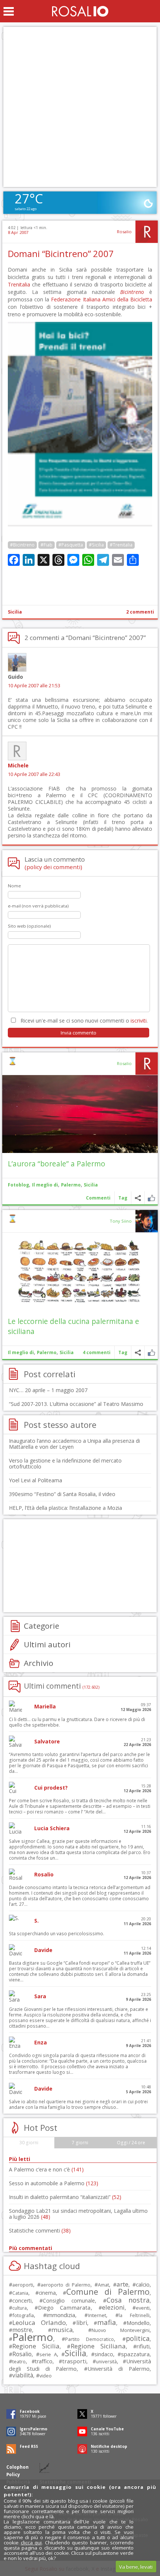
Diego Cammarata (64, 2307)
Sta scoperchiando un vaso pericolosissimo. (57, 1934)
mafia (107, 2322)
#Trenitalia (121, 545)
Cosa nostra (128, 2300)
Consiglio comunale (69, 2301)
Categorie (41, 1626)
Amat (103, 2285)
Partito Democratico (90, 2339)
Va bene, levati (136, 2567)
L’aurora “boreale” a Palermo (57, 1164)
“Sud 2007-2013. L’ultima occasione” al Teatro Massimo (76, 1404)
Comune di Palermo (108, 2292)
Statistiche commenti (40, 2230)
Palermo (71, 1185)
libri (82, 2323)
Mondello (138, 2323)
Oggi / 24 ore (131, 2143)
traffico (44, 2361)
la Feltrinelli (134, 2315)
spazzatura (135, 2354)
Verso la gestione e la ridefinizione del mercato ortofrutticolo (65, 1463)
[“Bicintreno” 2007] (80, 524)
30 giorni (29, 2143)
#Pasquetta (71, 545)
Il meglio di (45, 1185)
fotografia (23, 2315)
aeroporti (23, 2285)
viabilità (23, 2375)
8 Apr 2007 (18, 232)
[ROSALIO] (80, 11)
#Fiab (47, 545)
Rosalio (124, 232)
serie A (48, 2354)
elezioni (113, 2307)
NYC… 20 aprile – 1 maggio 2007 (48, 1390)
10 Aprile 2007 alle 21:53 (34, 686)
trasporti (74, 2361)
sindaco (104, 2354)
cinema (47, 2293)
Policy (13, 2474)
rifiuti (143, 2346)
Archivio (39, 1663)
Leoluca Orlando (39, 2322)
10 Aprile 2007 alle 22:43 (34, 774)
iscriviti (139, 1021)
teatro (19, 2362)
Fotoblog (18, 1185)
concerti (22, 2301)
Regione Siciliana (98, 2346)
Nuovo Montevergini (121, 2330)
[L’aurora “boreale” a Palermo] (80, 1114)
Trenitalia (19, 284)
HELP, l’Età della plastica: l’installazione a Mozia (65, 1508)
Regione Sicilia (36, 2346)
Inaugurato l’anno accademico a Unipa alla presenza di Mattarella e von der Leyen (74, 1444)
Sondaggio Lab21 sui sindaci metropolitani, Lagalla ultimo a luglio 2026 (78, 2214)
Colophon (17, 2467)
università (106, 2362)
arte (122, 2284)
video (46, 2376)
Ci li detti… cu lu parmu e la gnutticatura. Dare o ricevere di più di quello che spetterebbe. (77, 1722)
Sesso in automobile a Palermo (54, 2183)
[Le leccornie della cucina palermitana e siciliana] (80, 1272)
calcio (143, 2284)
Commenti (98, 1198)
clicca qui (31, 2542)
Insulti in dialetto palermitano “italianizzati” (65, 2197)
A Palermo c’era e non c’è (46, 2169)
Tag (123, 1198)
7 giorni (80, 2143)
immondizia (61, 2315)
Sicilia (15, 612)
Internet (97, 2315)
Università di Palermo (119, 2369)
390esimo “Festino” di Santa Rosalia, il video (62, 1494)
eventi (143, 2308)
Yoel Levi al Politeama (36, 1480)
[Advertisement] (80, 107)
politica (138, 2338)
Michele (18, 765)
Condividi (138, 1198)
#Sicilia (96, 545)
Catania (20, 2293)
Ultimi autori (47, 1644)
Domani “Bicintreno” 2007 (61, 254)
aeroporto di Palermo (65, 2285)
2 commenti (140, 612)
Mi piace (151, 1198)
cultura (20, 2308)
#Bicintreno (22, 545)
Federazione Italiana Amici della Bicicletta (102, 299)
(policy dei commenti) (53, 867)
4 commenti (97, 1352)
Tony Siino (121, 1221)
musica (62, 2330)
